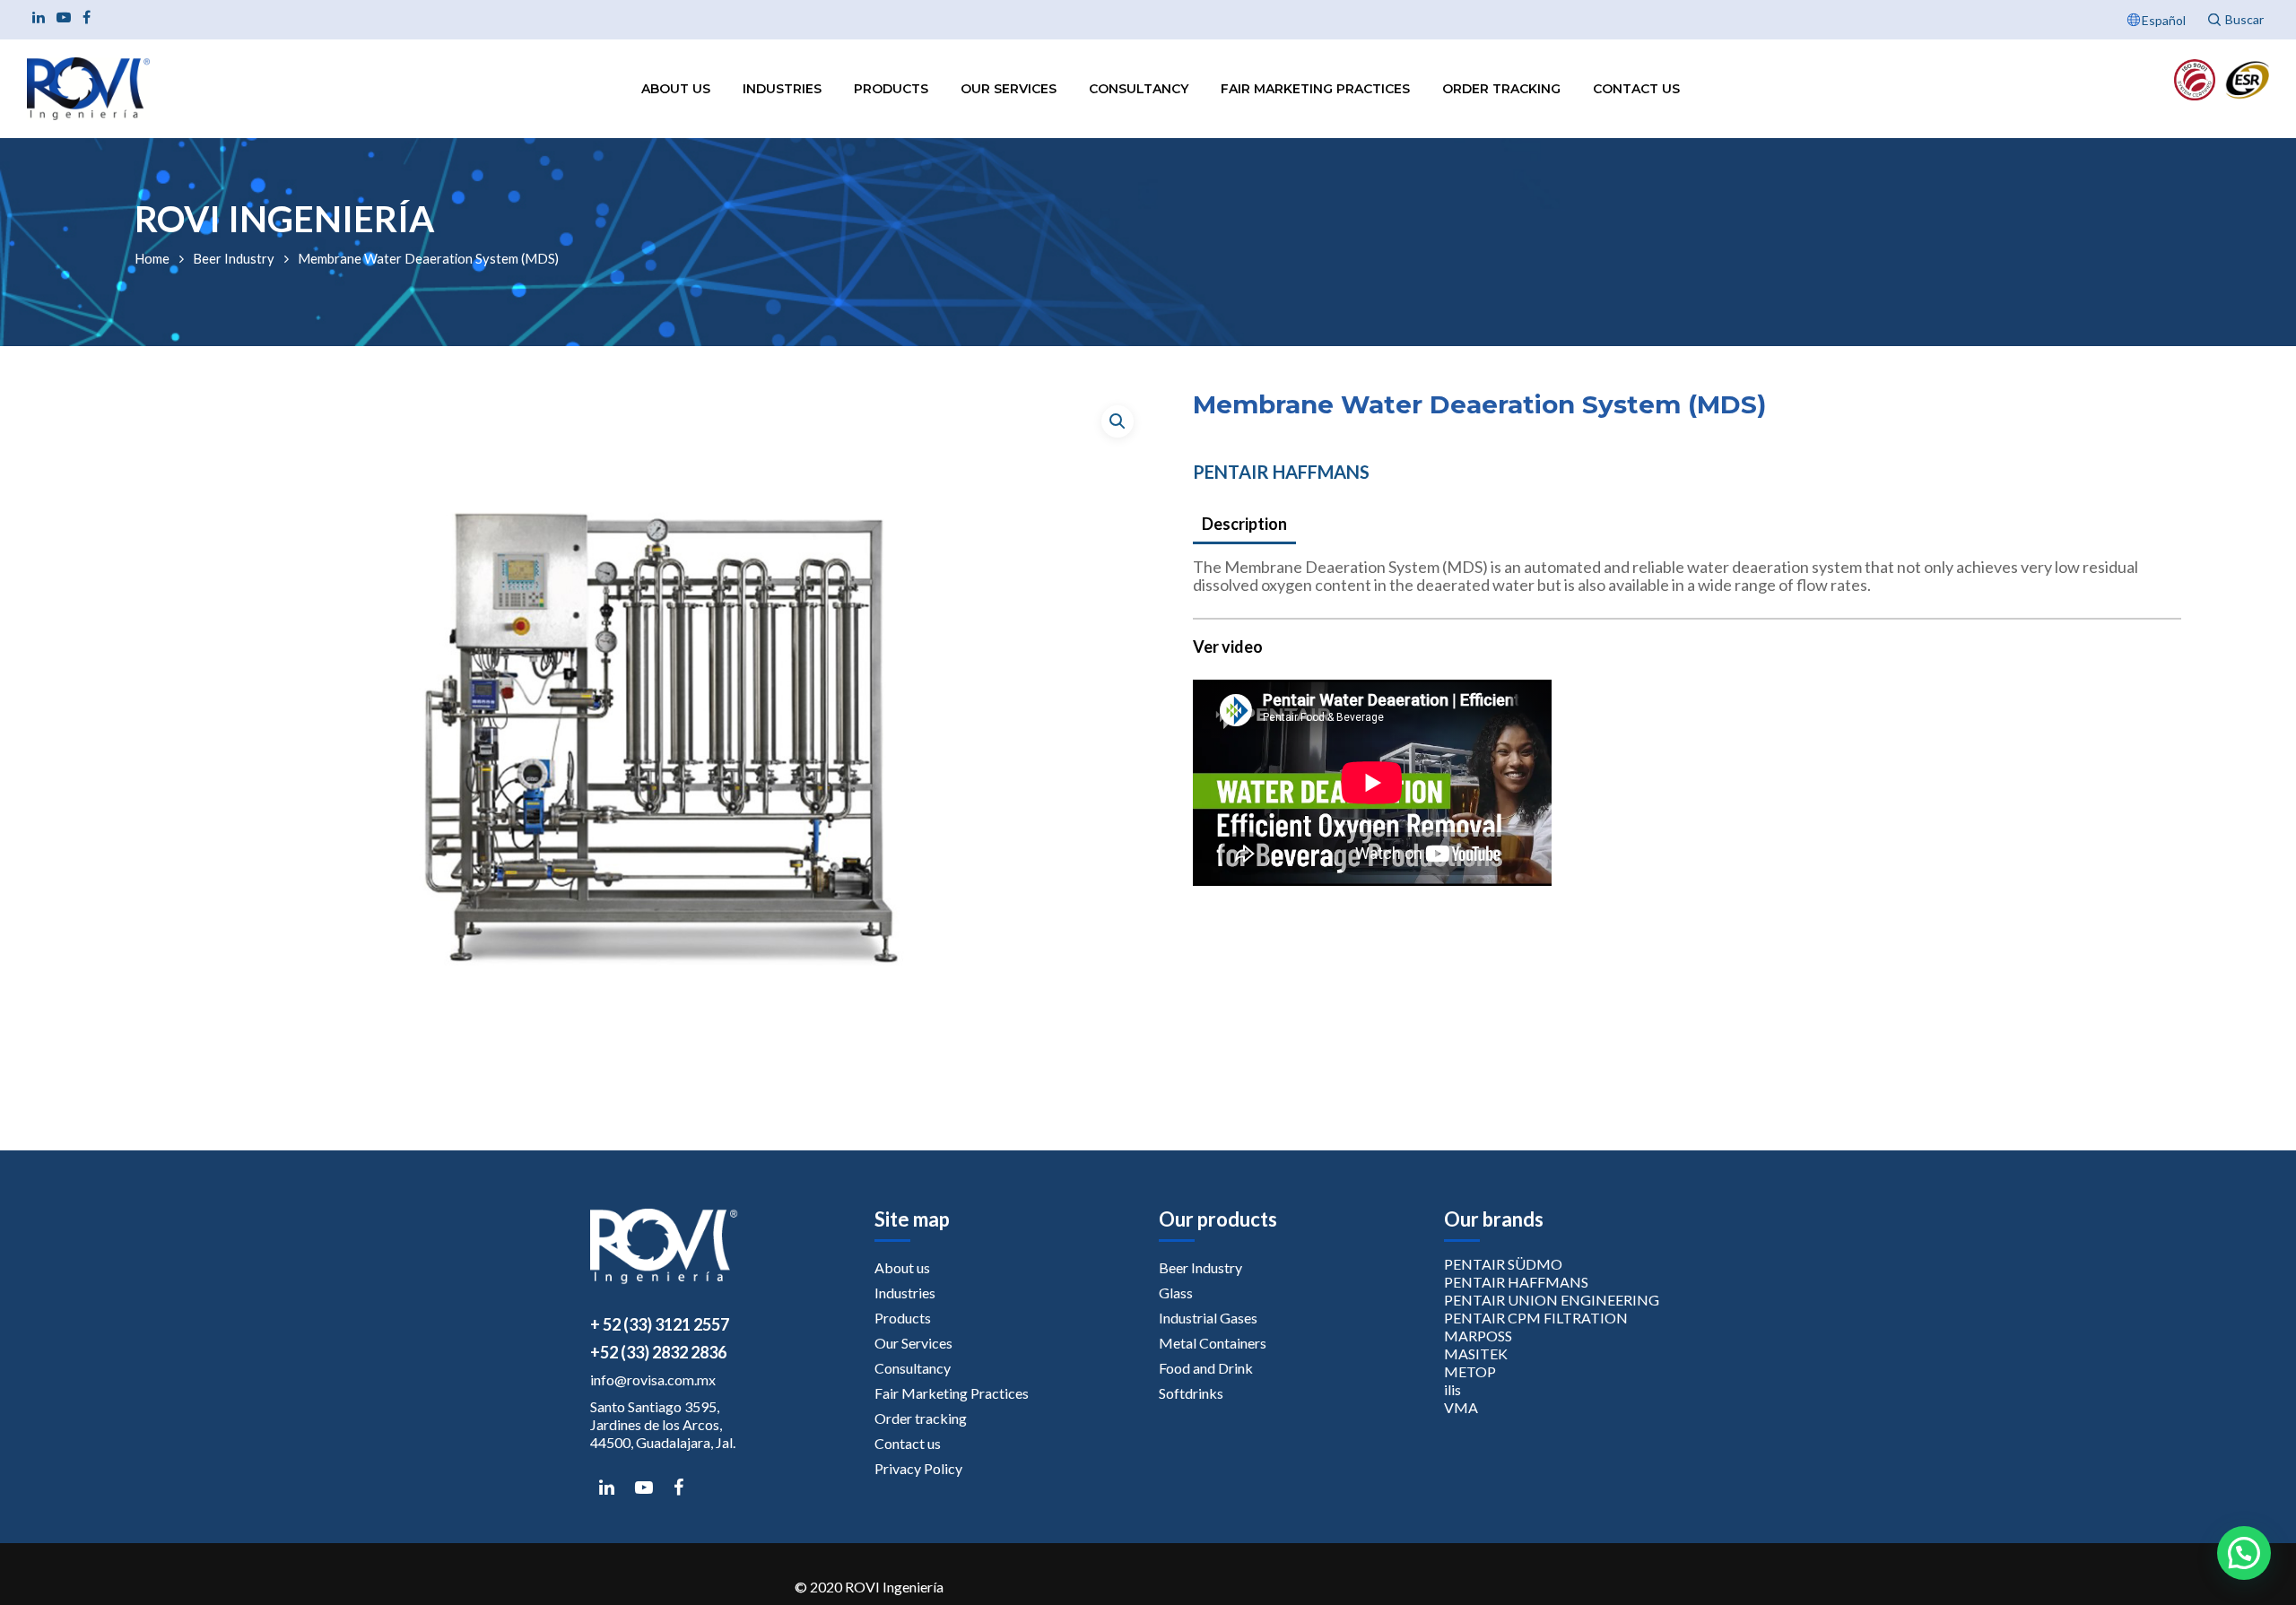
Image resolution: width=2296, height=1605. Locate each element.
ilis (1452, 1389)
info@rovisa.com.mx (653, 1379)
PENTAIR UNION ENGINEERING (1552, 1300)
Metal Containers (1213, 1343)
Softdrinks (1191, 1393)
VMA (1461, 1407)
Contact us (1636, 89)
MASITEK (1476, 1353)
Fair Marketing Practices (1315, 89)
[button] (1118, 421)
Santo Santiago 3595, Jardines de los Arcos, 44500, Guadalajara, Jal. (663, 1424)
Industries (782, 89)
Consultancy (1139, 89)
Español (2164, 20)
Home (152, 258)
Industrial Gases (1208, 1318)
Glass (1176, 1293)
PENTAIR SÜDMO (1503, 1264)
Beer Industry (234, 258)
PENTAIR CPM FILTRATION (1536, 1318)
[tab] (1244, 525)
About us (676, 89)
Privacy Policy (918, 1468)
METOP (1470, 1371)
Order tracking (1501, 89)
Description (1244, 524)
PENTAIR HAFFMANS (1281, 472)
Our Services (1009, 89)
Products (891, 89)
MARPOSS (1478, 1336)
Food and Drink (1206, 1368)
